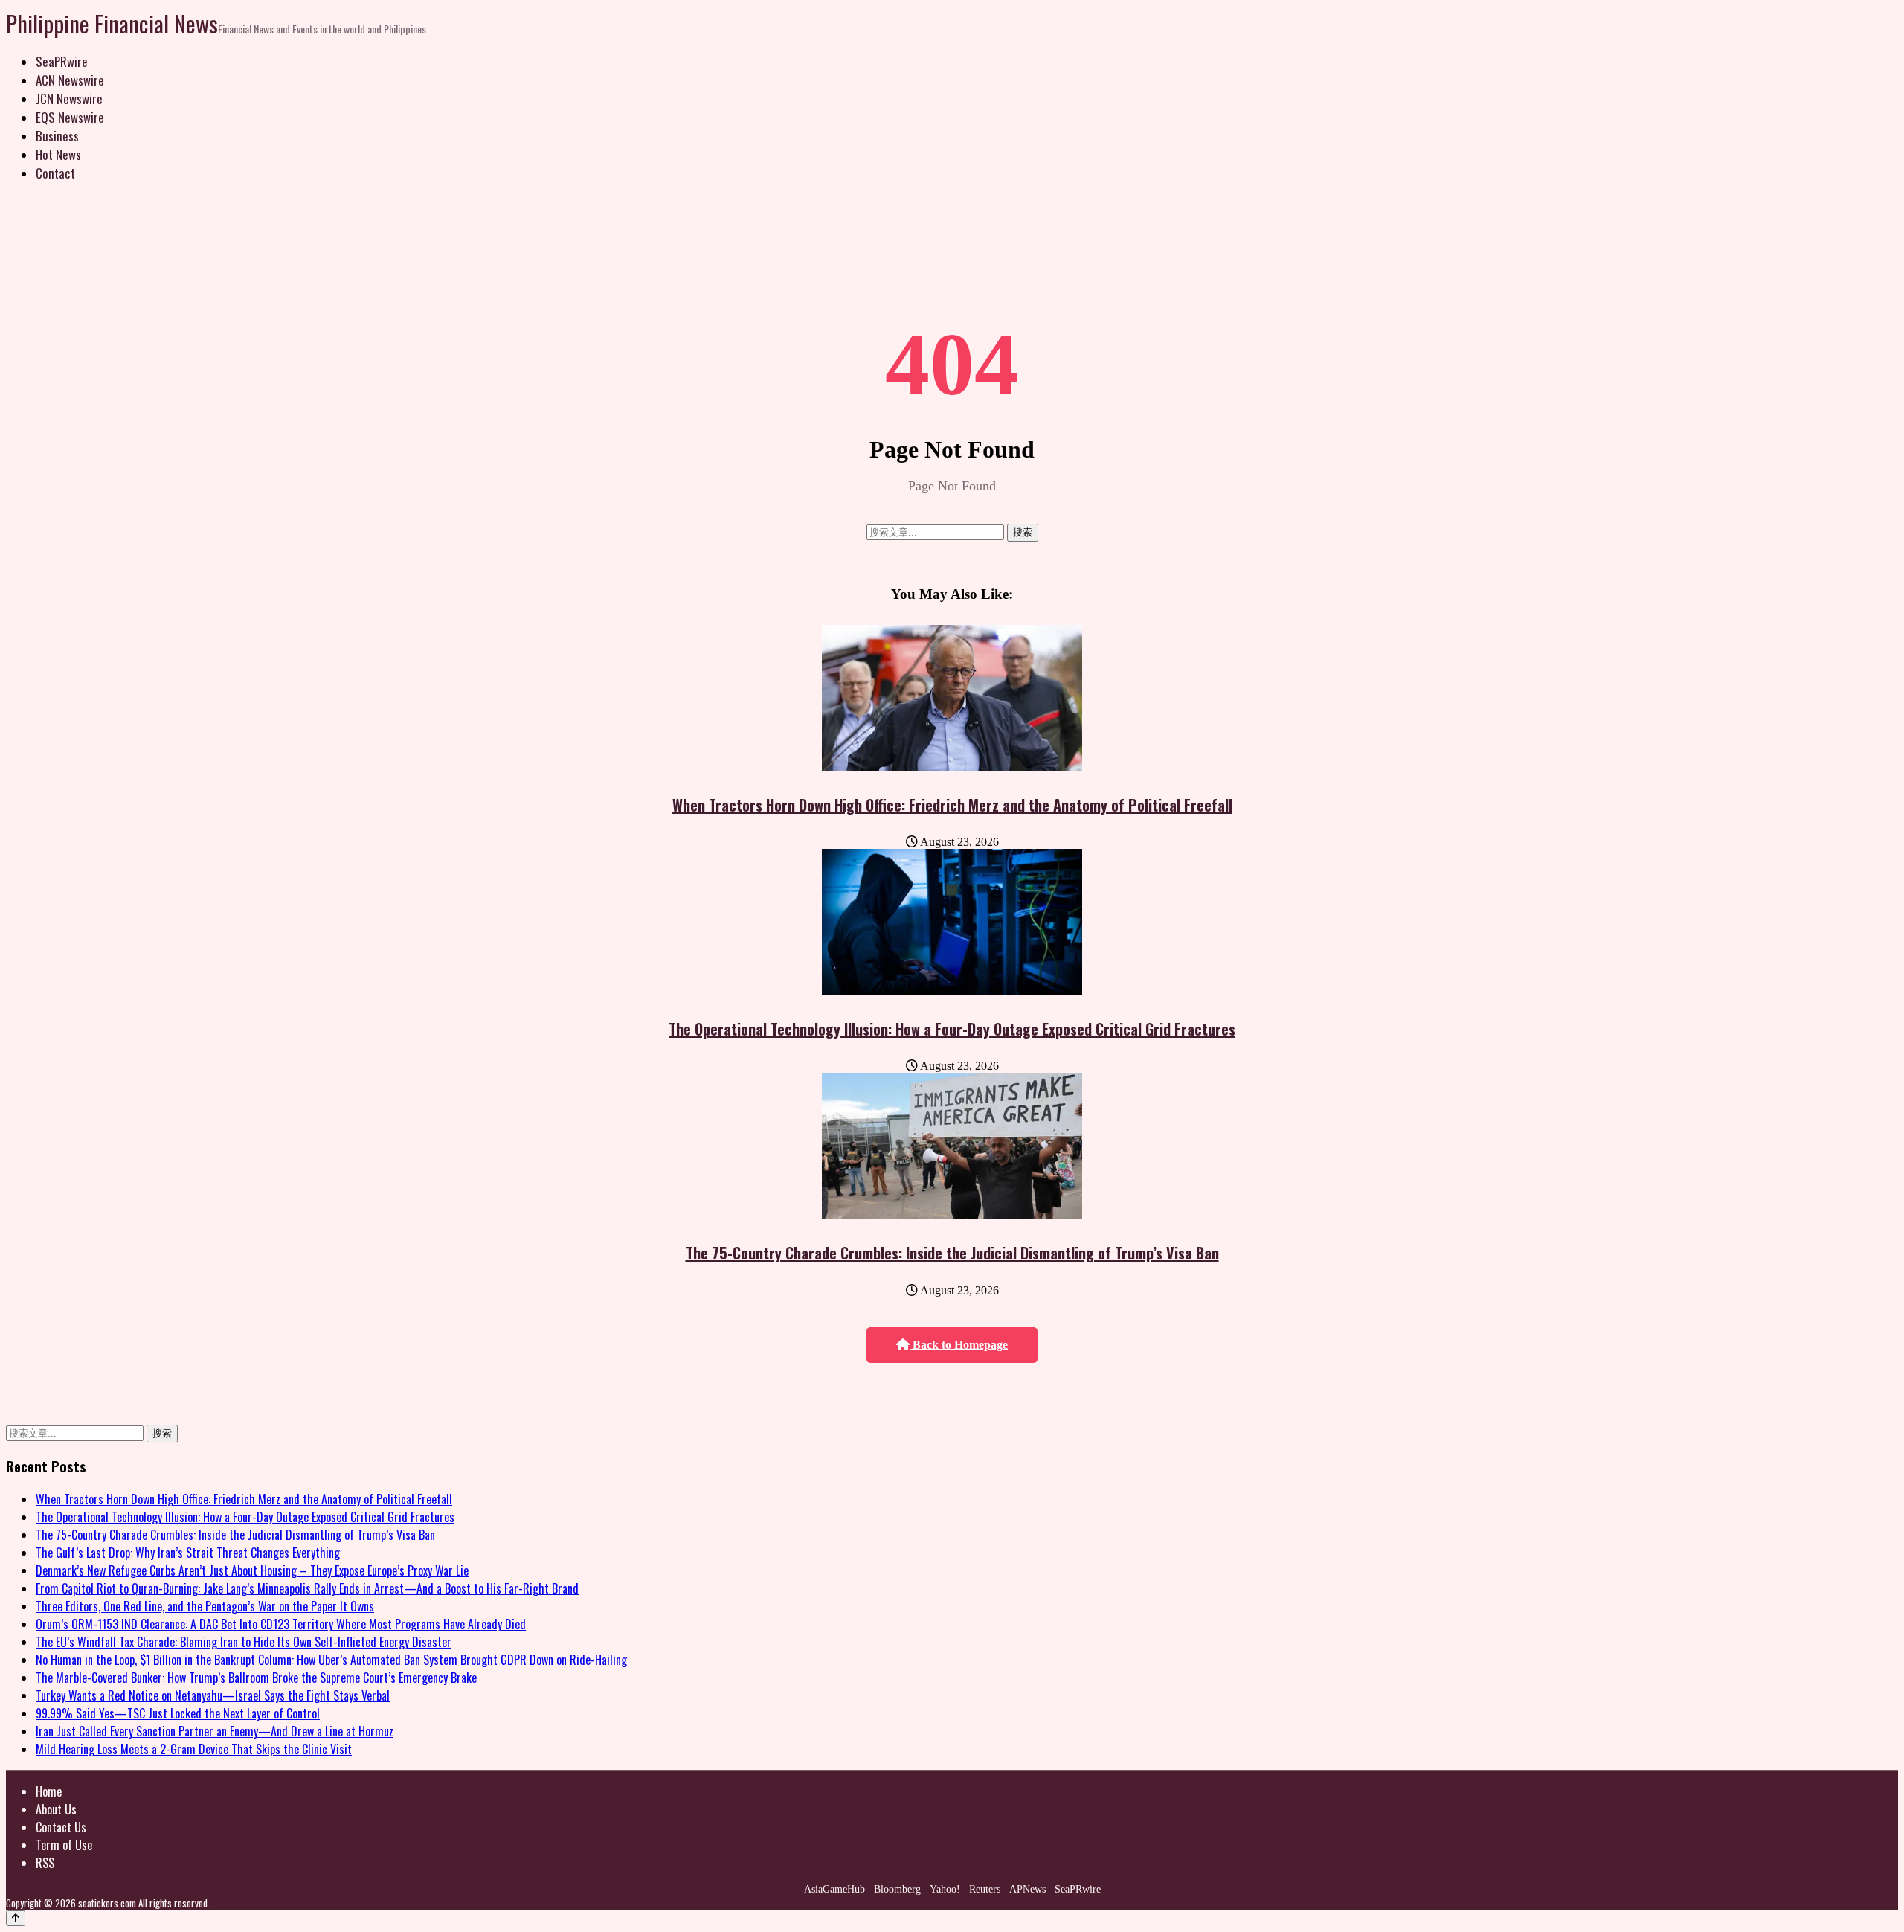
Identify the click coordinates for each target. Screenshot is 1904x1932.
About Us (56, 1809)
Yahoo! (945, 1889)
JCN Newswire (69, 99)
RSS (45, 1863)
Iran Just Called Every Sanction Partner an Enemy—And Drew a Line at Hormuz (215, 1731)
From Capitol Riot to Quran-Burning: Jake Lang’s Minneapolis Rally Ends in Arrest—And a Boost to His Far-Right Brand (307, 1588)
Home (49, 1791)
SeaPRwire (62, 61)
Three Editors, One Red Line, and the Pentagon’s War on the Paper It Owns (205, 1606)
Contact (55, 173)
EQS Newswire (70, 117)
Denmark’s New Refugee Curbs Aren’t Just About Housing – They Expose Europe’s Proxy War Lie (252, 1570)
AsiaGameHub (834, 1889)
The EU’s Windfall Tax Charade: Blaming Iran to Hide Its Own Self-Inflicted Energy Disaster (244, 1642)
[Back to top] (16, 1918)
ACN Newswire (70, 80)
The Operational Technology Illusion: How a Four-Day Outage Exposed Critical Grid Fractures (952, 1029)
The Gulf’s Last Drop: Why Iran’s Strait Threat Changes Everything (188, 1553)
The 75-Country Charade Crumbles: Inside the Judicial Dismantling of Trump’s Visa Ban (952, 1253)
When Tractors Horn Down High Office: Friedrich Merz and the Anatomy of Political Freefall (952, 805)
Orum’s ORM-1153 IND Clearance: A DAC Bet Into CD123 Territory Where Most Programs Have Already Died (281, 1624)
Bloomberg (897, 1889)
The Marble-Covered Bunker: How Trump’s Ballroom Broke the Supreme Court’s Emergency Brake (256, 1678)
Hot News (58, 154)
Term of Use (64, 1845)
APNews (1027, 1889)
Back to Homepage (959, 1345)
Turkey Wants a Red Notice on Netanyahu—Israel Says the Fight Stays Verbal (213, 1695)
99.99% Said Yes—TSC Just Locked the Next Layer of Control (178, 1713)
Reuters (985, 1889)
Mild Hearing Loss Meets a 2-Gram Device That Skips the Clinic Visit (194, 1749)
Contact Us (61, 1827)
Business (57, 136)
